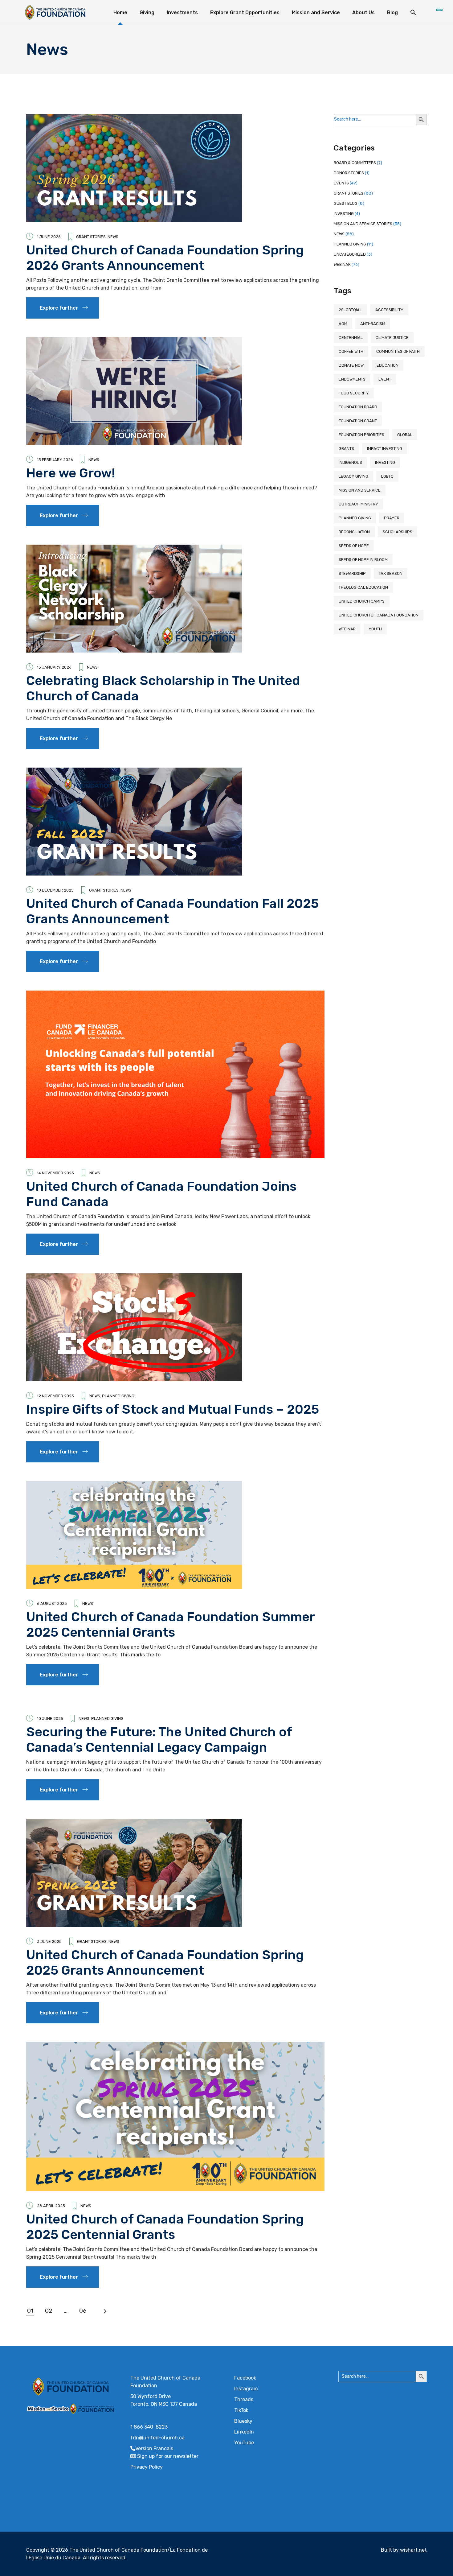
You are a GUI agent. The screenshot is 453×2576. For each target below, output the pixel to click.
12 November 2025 (55, 1396)
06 (83, 2311)
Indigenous (350, 462)
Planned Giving (118, 1396)
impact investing (385, 449)
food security (354, 393)
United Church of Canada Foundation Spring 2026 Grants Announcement (165, 258)
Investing (344, 214)
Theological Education (363, 587)
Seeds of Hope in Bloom (363, 560)
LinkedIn (244, 2432)
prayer (392, 518)
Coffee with (351, 351)
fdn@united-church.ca (157, 2438)
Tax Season (391, 573)
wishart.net (413, 2550)
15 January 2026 (54, 667)
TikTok (241, 2410)
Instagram (246, 2389)
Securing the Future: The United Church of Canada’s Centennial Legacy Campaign (159, 1740)
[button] (413, 12)
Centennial (351, 338)
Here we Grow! (72, 473)
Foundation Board (358, 407)
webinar (347, 629)
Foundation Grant (358, 421)
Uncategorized (350, 254)
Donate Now (351, 365)
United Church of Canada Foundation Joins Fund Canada (161, 1194)
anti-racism (373, 324)
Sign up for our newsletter (168, 2456)
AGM (343, 324)
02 (49, 2311)
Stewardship (352, 573)
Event (385, 379)
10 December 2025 (55, 890)
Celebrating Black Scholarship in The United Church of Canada (163, 688)
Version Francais (154, 2448)
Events (341, 183)
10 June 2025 (50, 1719)
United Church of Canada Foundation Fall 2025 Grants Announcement (172, 911)
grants (346, 449)
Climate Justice (392, 338)
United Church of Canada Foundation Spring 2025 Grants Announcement (165, 1963)
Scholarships (398, 532)
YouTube (244, 2443)
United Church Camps (362, 601)
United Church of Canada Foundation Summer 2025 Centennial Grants (170, 1625)
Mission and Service (360, 490)
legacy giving (353, 476)
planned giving (355, 518)
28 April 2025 (51, 2206)
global (405, 435)
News (113, 237)
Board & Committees (355, 163)
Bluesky (243, 2421)
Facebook (245, 2378)
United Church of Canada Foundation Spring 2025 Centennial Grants (165, 2227)
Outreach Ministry (358, 504)
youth (375, 629)
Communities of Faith (398, 351)
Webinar (342, 264)
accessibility (389, 310)
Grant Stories (91, 237)
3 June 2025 (49, 1941)
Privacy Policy (147, 2467)
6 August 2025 (52, 1603)
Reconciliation (354, 532)
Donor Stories (349, 173)
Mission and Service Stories (363, 224)
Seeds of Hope (354, 546)
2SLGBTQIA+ (351, 310)
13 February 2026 (55, 460)
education (388, 365)
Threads (244, 2399)
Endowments (352, 379)
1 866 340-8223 (149, 2427)
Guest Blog (346, 203)
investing (385, 462)
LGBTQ (387, 476)
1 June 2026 (49, 237)
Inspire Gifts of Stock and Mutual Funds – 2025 (173, 1409)
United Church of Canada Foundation (379, 615)
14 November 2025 (55, 1173)
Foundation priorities (361, 435)
